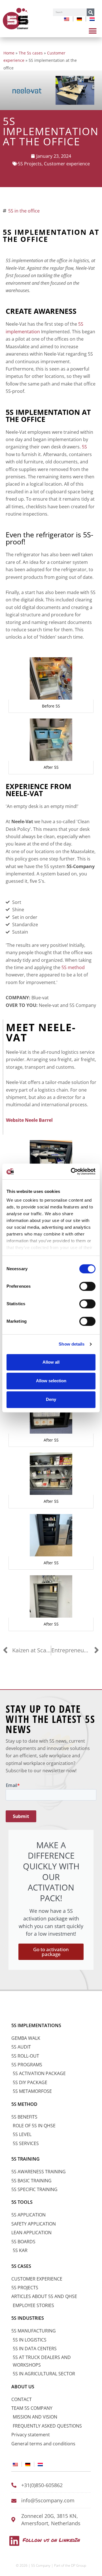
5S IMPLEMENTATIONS (36, 2025)
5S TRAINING (25, 2159)
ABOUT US (23, 2387)
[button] (93, 31)
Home (9, 53)
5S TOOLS (22, 2202)
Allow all (51, 1362)
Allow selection (51, 1381)
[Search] (91, 12)
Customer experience (67, 164)
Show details (72, 1344)
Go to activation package (51, 1952)
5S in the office (24, 211)
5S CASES (21, 2266)
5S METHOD (24, 2104)
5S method (73, 967)
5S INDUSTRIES (28, 2318)
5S (84, 447)
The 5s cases (31, 53)
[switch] (87, 1286)
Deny (51, 1399)
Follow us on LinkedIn (51, 2540)
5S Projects (30, 164)
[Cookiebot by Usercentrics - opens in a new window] (72, 1171)
